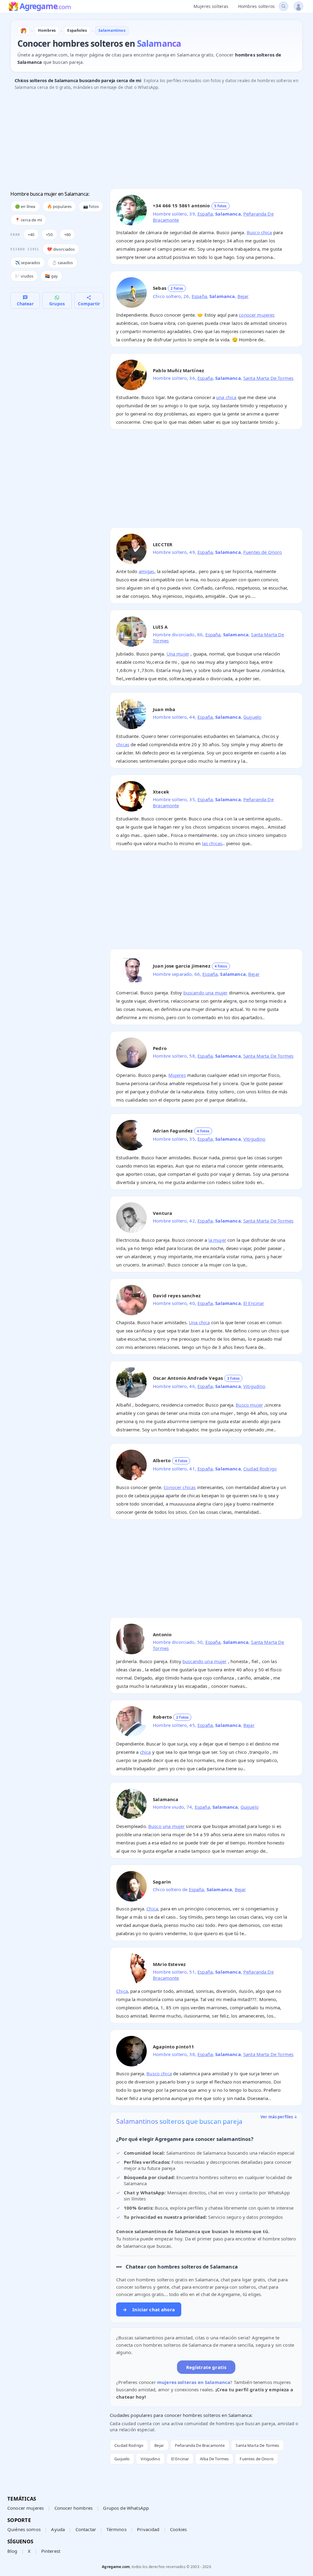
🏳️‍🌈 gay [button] (51, 276)
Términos (116, 2529)
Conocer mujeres (26, 2508)
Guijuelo (252, 717)
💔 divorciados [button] (61, 249)
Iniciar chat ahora (149, 2309)
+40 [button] (31, 234)
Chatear (25, 304)
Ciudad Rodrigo (260, 1469)
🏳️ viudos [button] (24, 276)
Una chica (199, 1322)
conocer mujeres (257, 315)
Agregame (45, 7)
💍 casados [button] (62, 263)
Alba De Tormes (214, 2459)
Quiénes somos (24, 2529)
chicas (123, 744)
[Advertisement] (156, 141)
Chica (152, 1909)
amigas (147, 571)
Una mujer (178, 654)
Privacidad (148, 2529)
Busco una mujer (166, 1826)
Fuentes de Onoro (263, 552)
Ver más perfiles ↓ (279, 2117)
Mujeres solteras (211, 6)
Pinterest (51, 2551)
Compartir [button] (89, 304)
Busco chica (259, 232)
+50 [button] (49, 234)
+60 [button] (67, 234)
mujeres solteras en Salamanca (194, 2382)
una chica (226, 397)
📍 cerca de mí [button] (28, 220)
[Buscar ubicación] (284, 6)
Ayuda (58, 2529)
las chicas (212, 843)
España (205, 214)
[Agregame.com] (24, 31)
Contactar (86, 2529)
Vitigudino (254, 1139)
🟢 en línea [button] (25, 206)
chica (145, 1752)
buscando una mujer (206, 993)
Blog (12, 2551)
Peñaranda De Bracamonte (200, 2445)
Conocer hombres (74, 2508)
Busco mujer (249, 1405)
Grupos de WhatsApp (126, 2508)
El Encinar (254, 1303)
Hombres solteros (256, 6)
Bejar (243, 296)
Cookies (178, 2529)
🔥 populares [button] (59, 206)
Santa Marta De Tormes (268, 378)
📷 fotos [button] (91, 206)
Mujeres (177, 1075)
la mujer (217, 1240)
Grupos (57, 304)
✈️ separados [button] (28, 263)
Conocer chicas (180, 1487)
